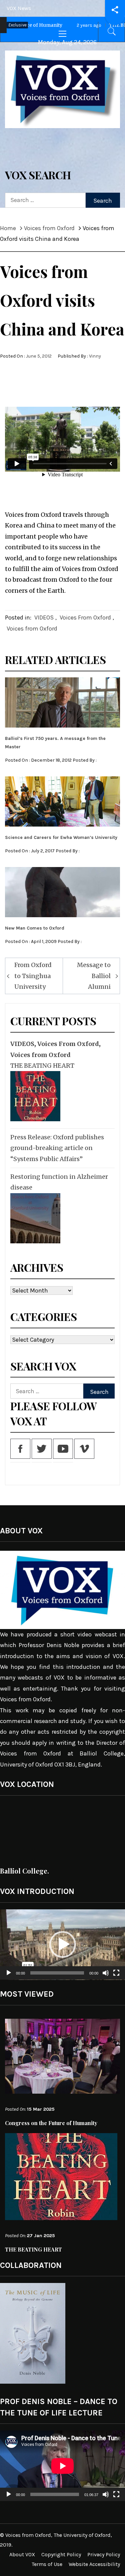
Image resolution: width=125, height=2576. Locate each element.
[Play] (9, 1977)
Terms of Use (47, 2564)
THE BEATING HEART (42, 1066)
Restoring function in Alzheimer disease (59, 1182)
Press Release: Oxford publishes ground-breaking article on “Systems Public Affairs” (57, 1148)
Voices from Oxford (32, 629)
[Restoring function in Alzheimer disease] (34, 1218)
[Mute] (106, 1977)
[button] (63, 1944)
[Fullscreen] (116, 1977)
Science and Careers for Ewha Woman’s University (61, 837)
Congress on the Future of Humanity (51, 2123)
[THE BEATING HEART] (34, 1096)
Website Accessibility (94, 2564)
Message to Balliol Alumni (94, 976)
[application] (62, 1945)
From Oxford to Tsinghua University (33, 976)
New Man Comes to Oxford (35, 928)
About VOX (22, 2554)
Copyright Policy (61, 2554)
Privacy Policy (104, 2554)
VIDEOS (44, 617)
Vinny (95, 356)
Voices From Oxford (85, 617)
